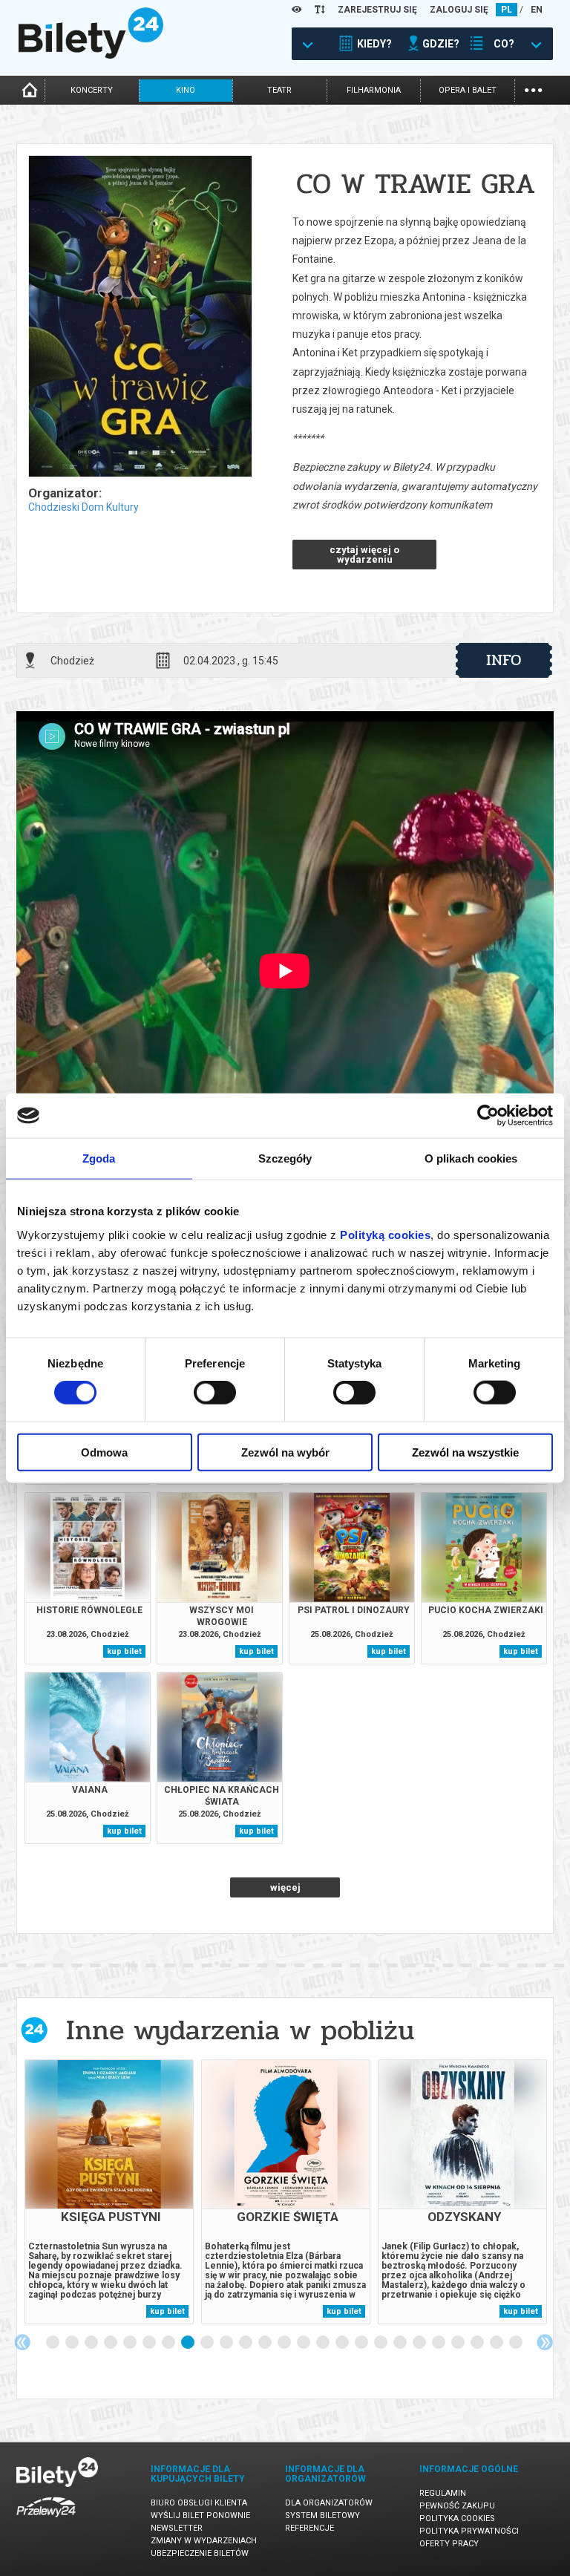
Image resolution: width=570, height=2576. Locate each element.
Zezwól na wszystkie (465, 1452)
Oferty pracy (449, 2544)
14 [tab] (304, 2343)
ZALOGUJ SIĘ (459, 10)
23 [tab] (478, 2343)
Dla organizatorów (329, 2503)
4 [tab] (111, 2343)
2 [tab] (73, 2343)
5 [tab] (131, 2343)
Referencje (309, 2528)
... (533, 89)
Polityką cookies (385, 1234)
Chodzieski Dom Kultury (83, 507)
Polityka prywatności (469, 2531)
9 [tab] (208, 2343)
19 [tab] (401, 2343)
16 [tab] (343, 2343)
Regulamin (443, 2493)
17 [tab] (362, 2343)
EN (537, 10)
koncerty (92, 90)
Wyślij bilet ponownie (200, 2515)
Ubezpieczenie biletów (200, 2553)
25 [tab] (517, 2343)
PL (507, 10)
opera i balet (468, 90)
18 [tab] (381, 2343)
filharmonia (374, 90)
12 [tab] (266, 2343)
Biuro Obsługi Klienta (199, 2503)
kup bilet (124, 1651)
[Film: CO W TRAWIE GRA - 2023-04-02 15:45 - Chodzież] (140, 317)
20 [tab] (420, 2343)
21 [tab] (439, 2343)
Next (545, 2342)
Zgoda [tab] (99, 1158)
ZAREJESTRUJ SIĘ (377, 10)
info (504, 660)
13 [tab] (285, 2343)
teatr (279, 90)
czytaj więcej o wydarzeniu (364, 555)
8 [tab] (189, 2343)
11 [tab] (246, 2343)
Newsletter (177, 2528)
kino (186, 90)
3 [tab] (92, 2343)
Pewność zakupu (457, 2506)
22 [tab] (459, 2343)
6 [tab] (150, 2343)
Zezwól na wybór (285, 1452)
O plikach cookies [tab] (471, 1158)
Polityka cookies (457, 2518)
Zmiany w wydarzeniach (204, 2541)
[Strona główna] (91, 55)
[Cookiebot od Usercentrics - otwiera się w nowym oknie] (488, 1116)
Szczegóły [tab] (285, 1158)
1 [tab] (53, 2343)
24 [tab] (497, 2343)
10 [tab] (227, 2343)
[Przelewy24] (46, 2520)
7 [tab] (169, 2343)
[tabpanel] (109, 2192)
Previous (22, 2342)
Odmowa (104, 1452)
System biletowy (322, 2515)
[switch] (215, 1393)
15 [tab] (324, 2343)
